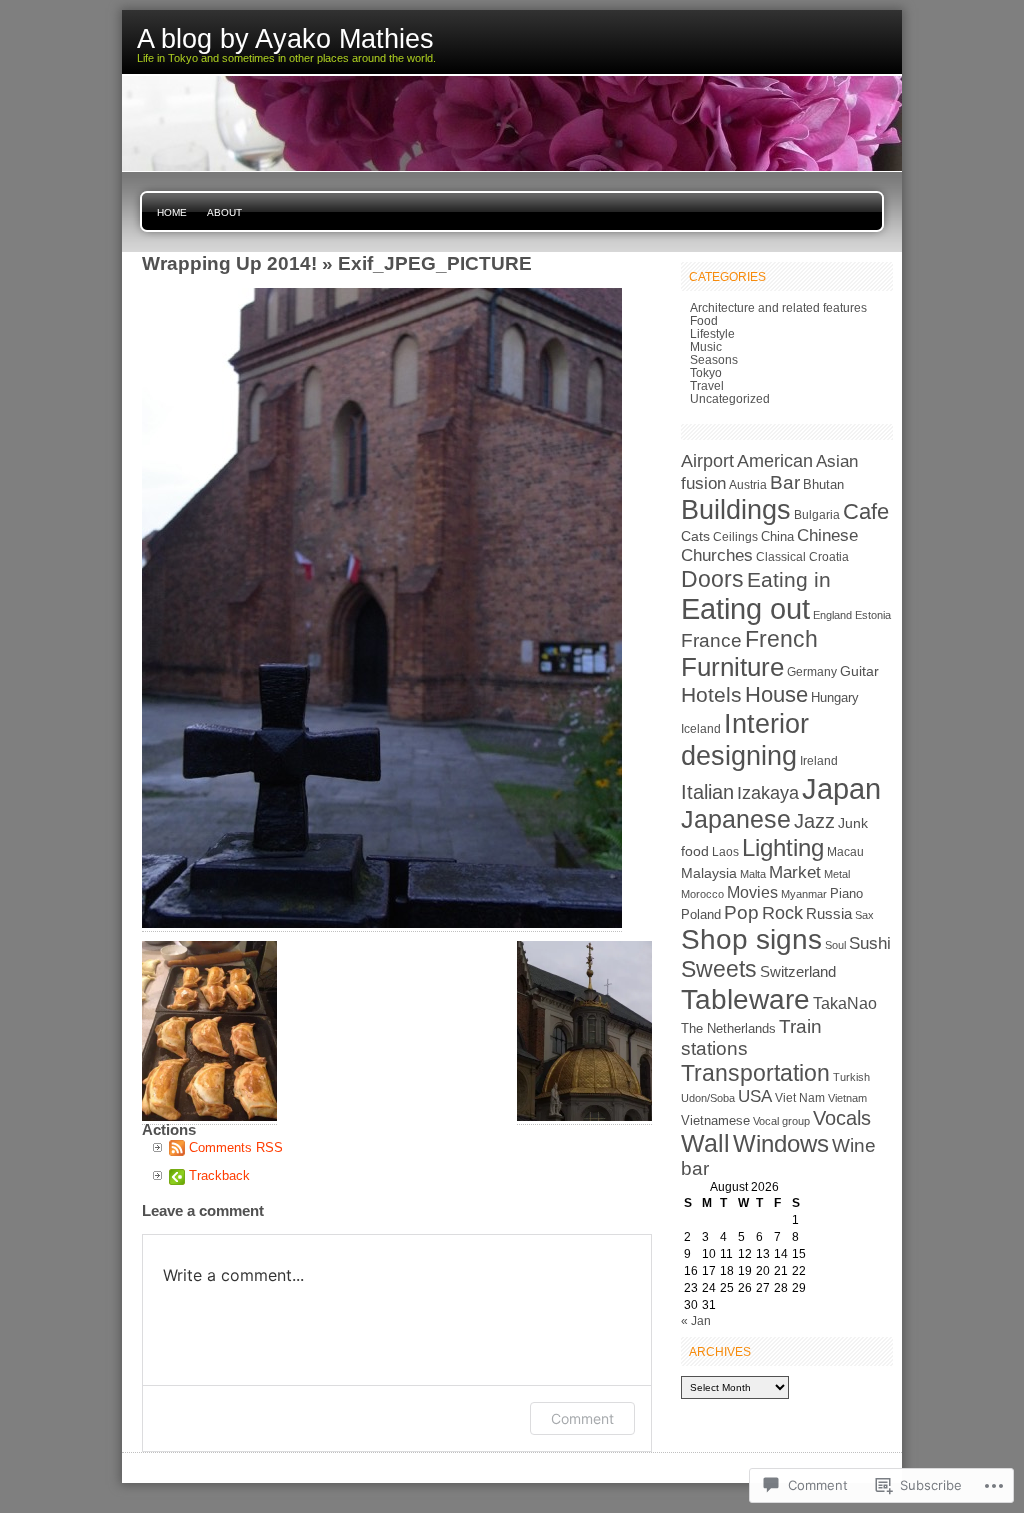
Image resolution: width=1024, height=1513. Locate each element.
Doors (712, 579)
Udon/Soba (708, 1098)
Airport (707, 460)
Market (795, 872)
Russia (829, 914)
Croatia (829, 557)
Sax (864, 915)
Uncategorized (730, 398)
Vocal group (781, 1121)
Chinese (827, 535)
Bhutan (823, 485)
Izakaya (768, 792)
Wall (705, 1143)
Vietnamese (715, 1120)
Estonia (873, 615)
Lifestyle (712, 333)
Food (704, 320)
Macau (845, 852)
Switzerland (798, 971)
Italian (707, 792)
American (775, 461)
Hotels (711, 694)
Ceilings (735, 537)
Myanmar (804, 894)
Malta (753, 874)
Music (706, 346)
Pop (741, 912)
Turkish (851, 1077)
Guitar (859, 671)
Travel (707, 385)
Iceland (701, 729)
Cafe (866, 511)
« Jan (696, 1320)
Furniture (732, 667)
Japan (841, 788)
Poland (701, 914)
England (832, 615)
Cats (695, 536)
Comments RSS (236, 1147)
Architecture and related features (778, 307)
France (711, 640)
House (776, 694)
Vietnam (847, 1098)
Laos (725, 852)
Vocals (842, 1118)
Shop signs (751, 939)
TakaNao (845, 1003)
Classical (781, 557)
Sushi (870, 943)
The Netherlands (728, 1028)
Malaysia (709, 873)
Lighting (783, 847)
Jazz (814, 821)
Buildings (736, 509)
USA (755, 1096)
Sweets (719, 969)
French (781, 639)
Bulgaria (817, 515)
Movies (752, 892)
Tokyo (706, 372)
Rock (782, 912)
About (224, 212)
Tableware (745, 999)
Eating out (745, 609)
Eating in (789, 580)
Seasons (714, 359)
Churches (717, 555)
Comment (582, 1418)
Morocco (702, 894)
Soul (835, 945)
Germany (812, 672)
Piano (846, 893)
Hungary (835, 697)
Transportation (755, 1073)
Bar (785, 482)
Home (172, 212)
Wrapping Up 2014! (229, 263)
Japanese (736, 819)
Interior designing (745, 739)
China (777, 536)
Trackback (219, 1175)
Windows (781, 1144)
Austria (748, 485)
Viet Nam (800, 1098)
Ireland (819, 761)
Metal (837, 874)
